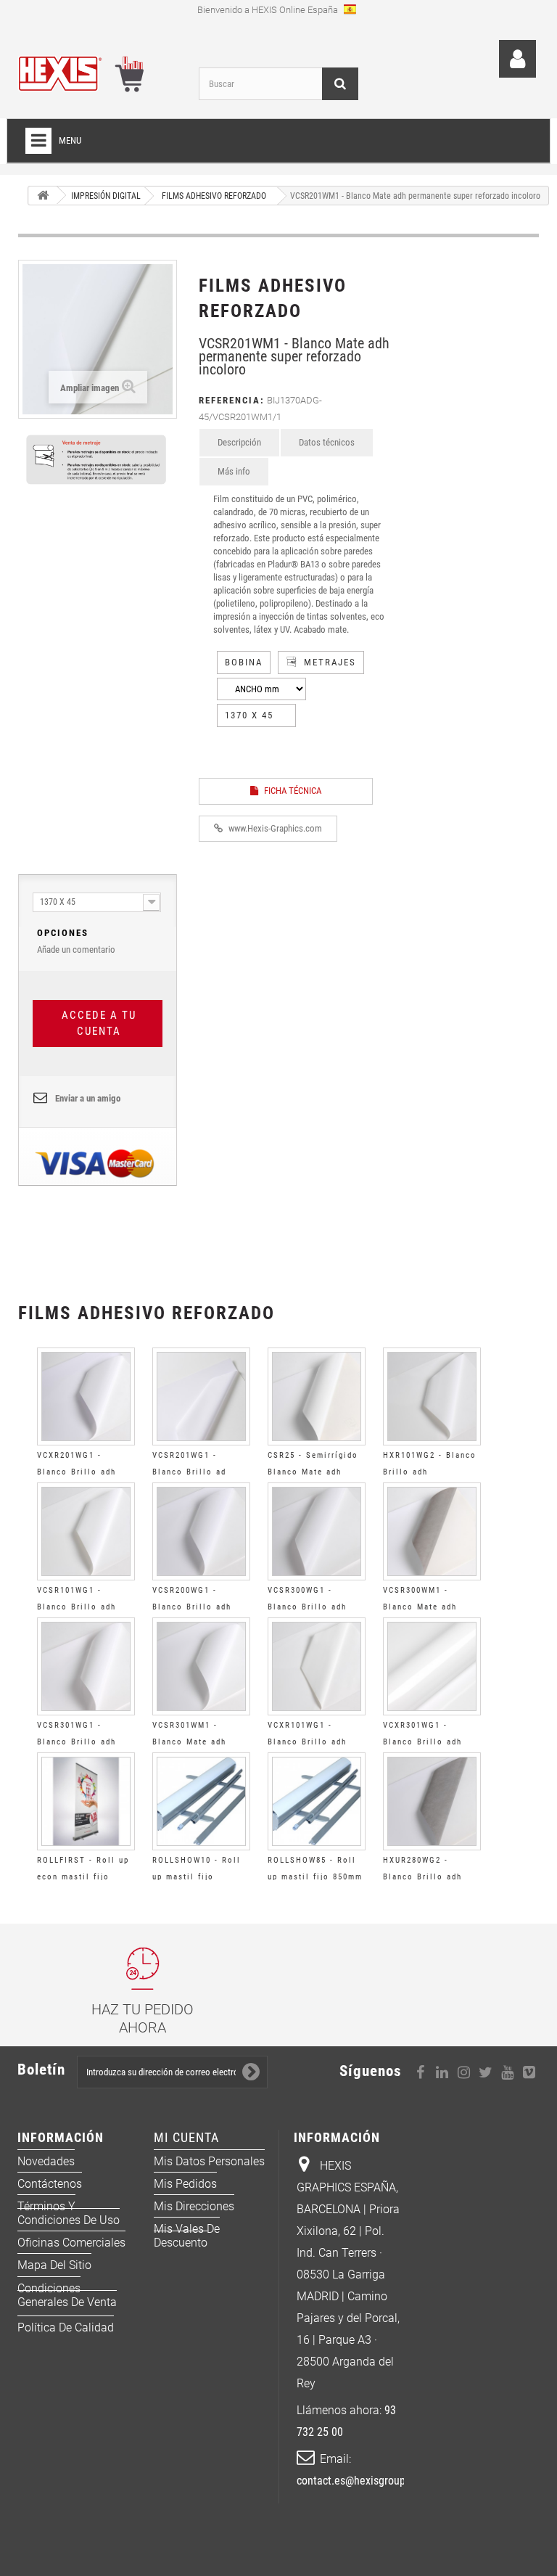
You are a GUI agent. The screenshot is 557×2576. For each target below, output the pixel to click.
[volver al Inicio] (43, 196)
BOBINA (244, 662)
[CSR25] (317, 1396)
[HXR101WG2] (432, 1396)
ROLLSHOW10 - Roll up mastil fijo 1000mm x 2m (197, 1877)
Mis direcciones (194, 2206)
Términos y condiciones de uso (69, 2213)
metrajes (330, 662)
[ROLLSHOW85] (317, 1801)
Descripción (239, 442)
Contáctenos (50, 2184)
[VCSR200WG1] (201, 1531)
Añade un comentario (76, 941)
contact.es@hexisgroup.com (362, 2481)
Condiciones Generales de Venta (67, 2295)
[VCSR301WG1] (86, 1666)
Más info (234, 471)
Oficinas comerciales (71, 2243)
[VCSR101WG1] (86, 1531)
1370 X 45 (249, 715)
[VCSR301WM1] (201, 1666)
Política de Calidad (66, 2327)
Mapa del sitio (54, 2265)
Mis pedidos (185, 2184)
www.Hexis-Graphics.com (274, 828)
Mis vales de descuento (187, 2236)
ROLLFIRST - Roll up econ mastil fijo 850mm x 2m (83, 1877)
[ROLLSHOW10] (201, 1801)
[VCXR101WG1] (317, 1666)
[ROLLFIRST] (86, 1801)
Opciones (63, 933)
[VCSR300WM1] (432, 1531)
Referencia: (232, 400)
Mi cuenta (186, 2137)
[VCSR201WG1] (201, 1396)
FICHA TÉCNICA (292, 791)
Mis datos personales (209, 2161)
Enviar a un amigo (88, 1098)
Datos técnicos (327, 442)
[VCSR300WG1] (317, 1531)
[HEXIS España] (97, 71)
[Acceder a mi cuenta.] (517, 59)
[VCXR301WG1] (432, 1666)
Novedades (46, 2161)
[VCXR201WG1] (86, 1396)
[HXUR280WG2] (432, 1801)
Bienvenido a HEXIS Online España (269, 10)
